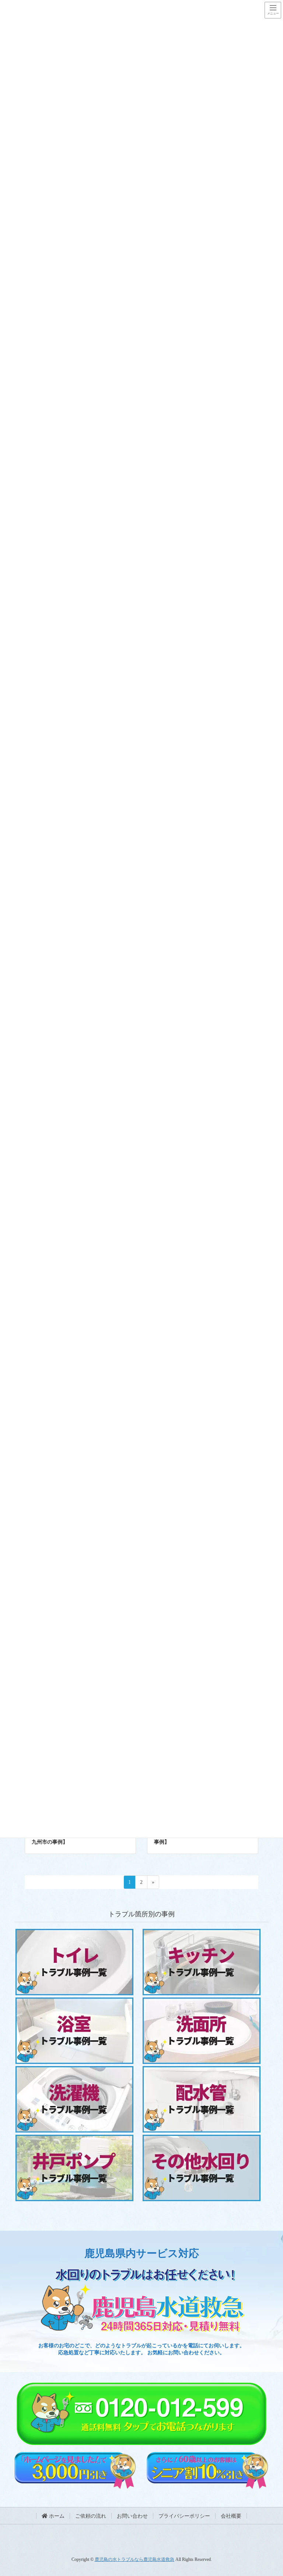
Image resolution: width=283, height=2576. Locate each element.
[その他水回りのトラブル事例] (80, 1851)
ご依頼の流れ (91, 2516)
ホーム (56, 2516)
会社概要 (231, 2516)
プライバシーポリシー (184, 2516)
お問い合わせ (132, 2516)
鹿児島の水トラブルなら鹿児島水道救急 (134, 2559)
